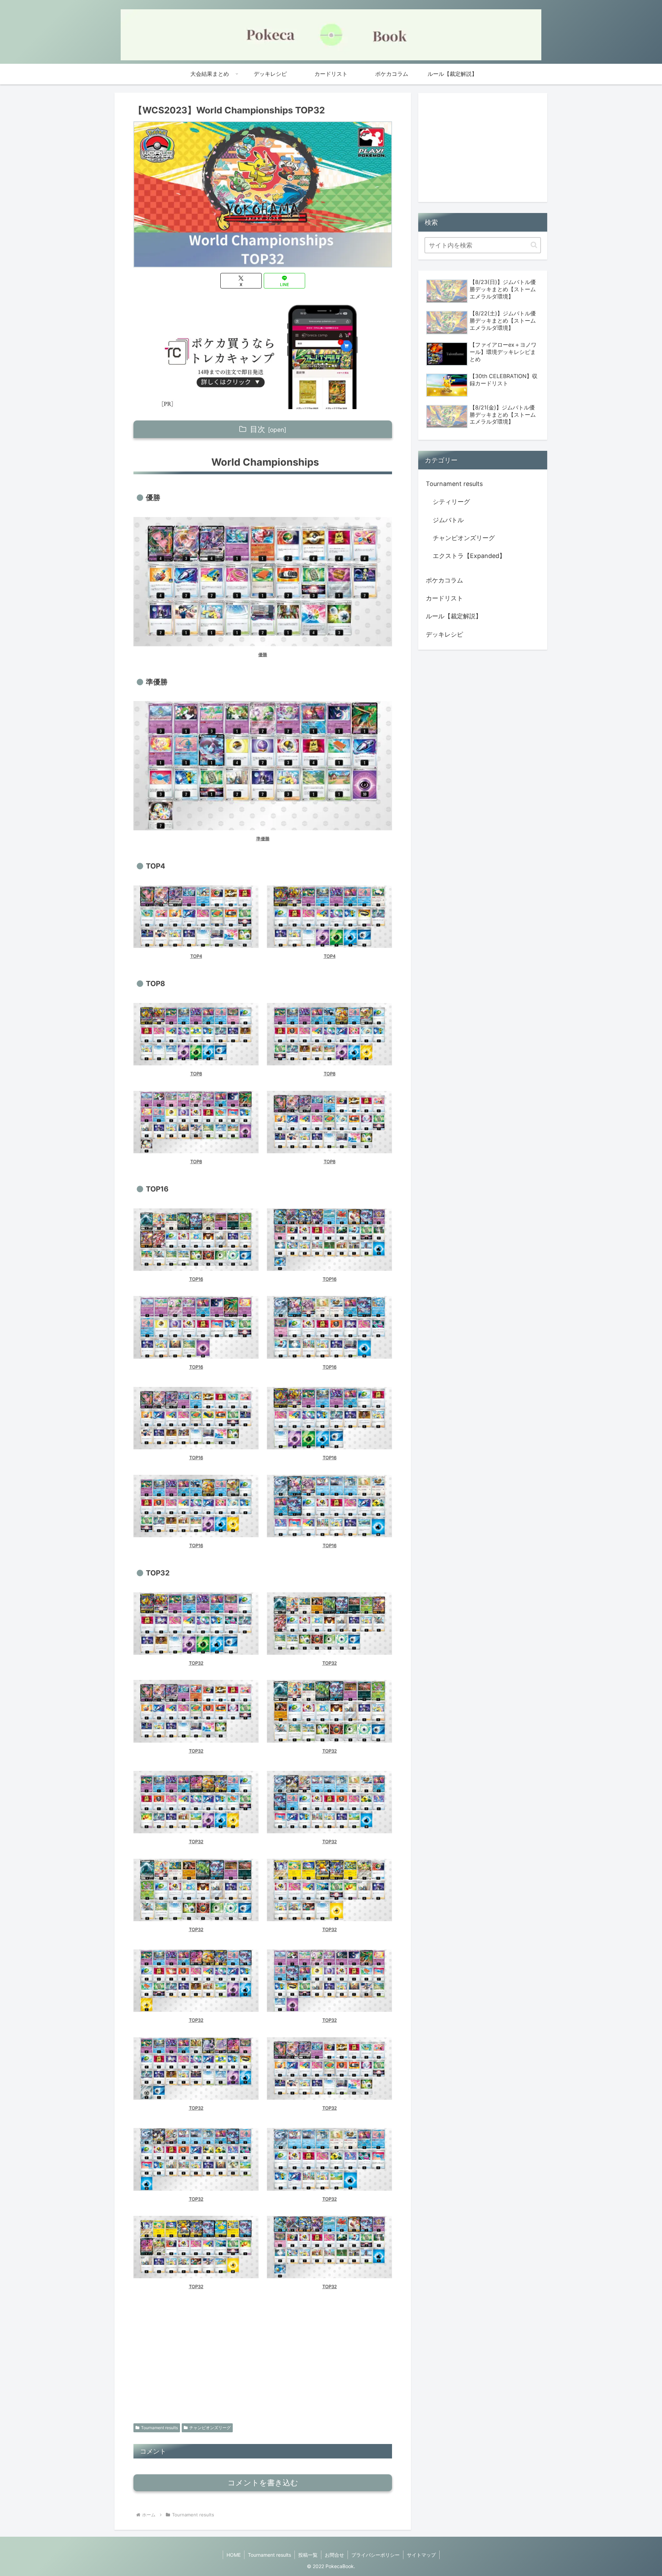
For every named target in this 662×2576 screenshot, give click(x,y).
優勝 (263, 655)
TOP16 (196, 1279)
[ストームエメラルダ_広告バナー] (263, 354)
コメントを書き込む (263, 2483)
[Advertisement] (263, 2362)
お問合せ (334, 2555)
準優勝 (263, 839)
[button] (534, 245)
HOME (234, 2555)
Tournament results (159, 2428)
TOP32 (196, 1663)
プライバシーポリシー (375, 2555)
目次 (258, 429)
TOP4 (196, 956)
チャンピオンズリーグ (210, 2428)
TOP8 (196, 1074)
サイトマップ (421, 2555)
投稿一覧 (308, 2555)
